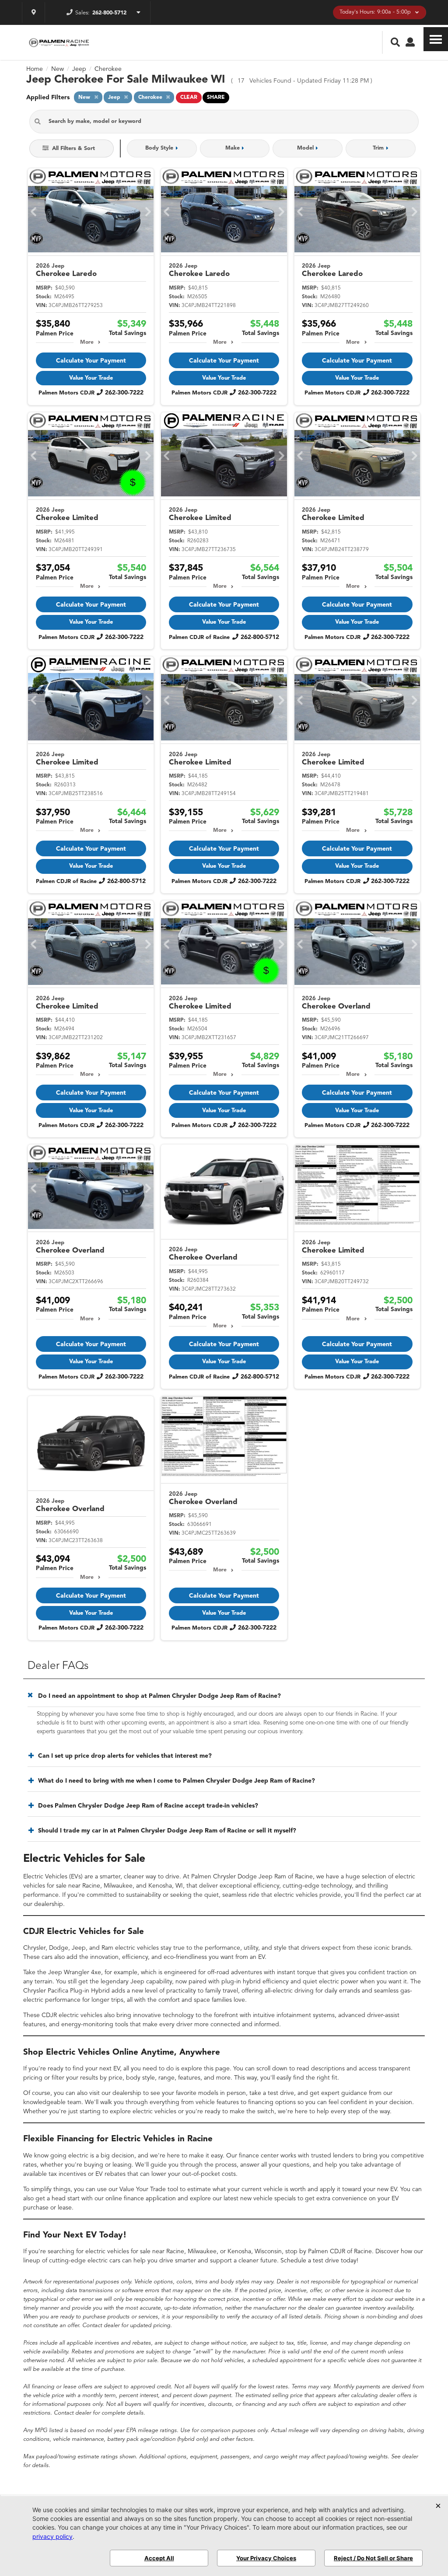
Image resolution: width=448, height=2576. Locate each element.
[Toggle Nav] (436, 39)
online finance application (141, 2199)
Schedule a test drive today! (319, 2261)
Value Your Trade (91, 378)
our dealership (43, 1904)
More (87, 342)
